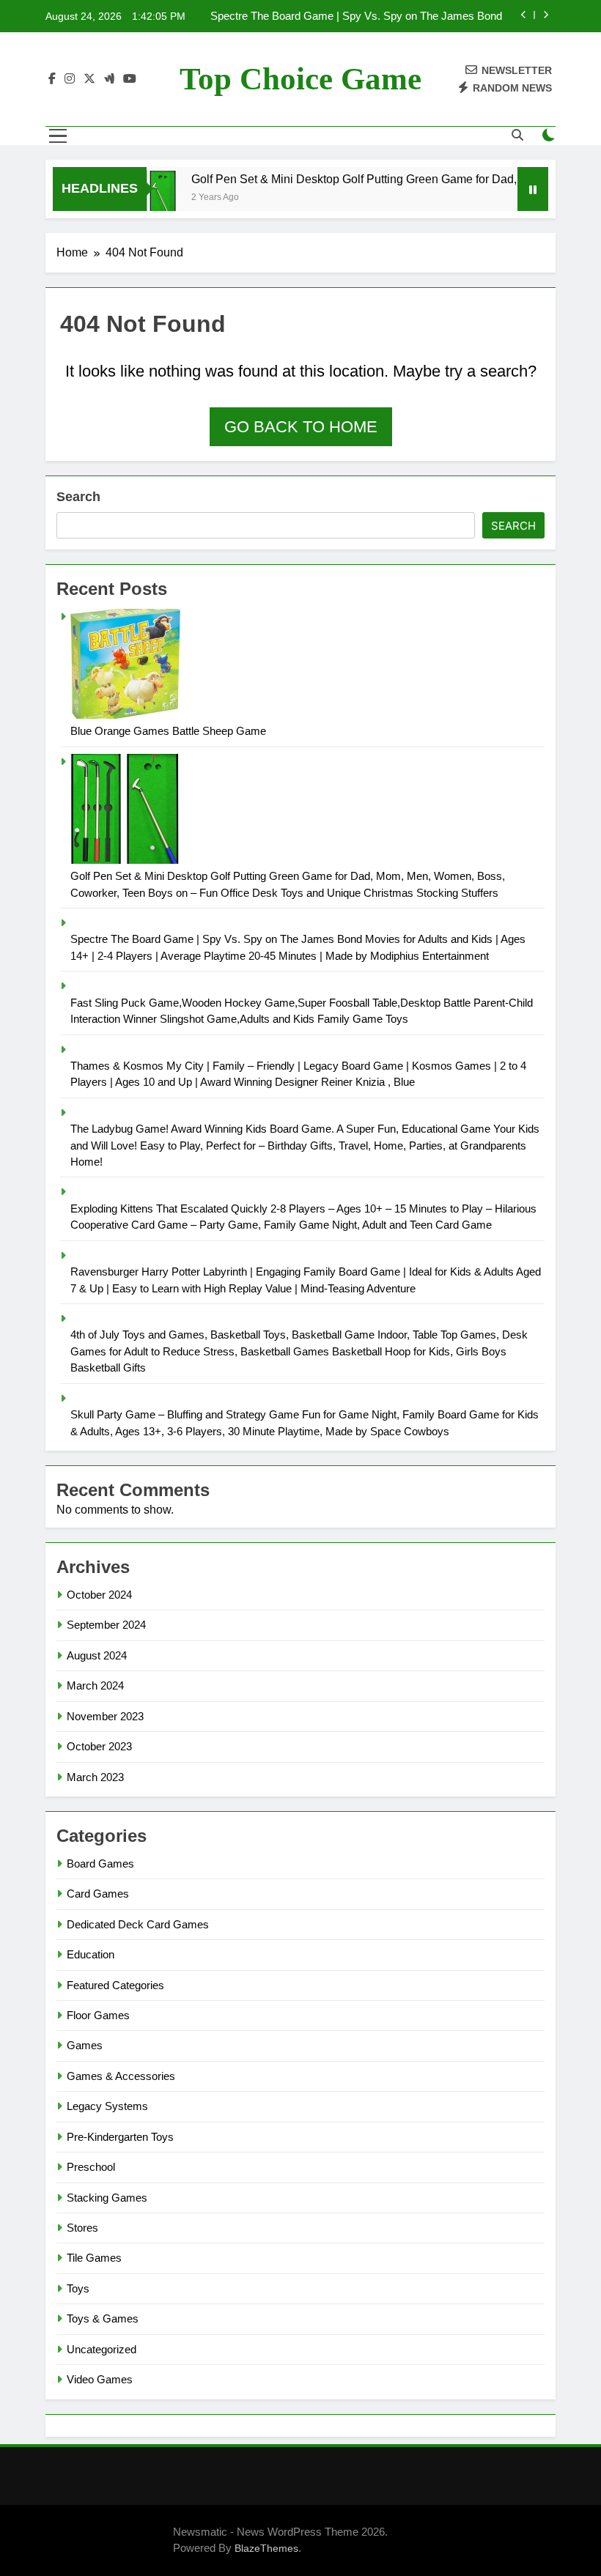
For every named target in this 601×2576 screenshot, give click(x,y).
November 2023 (105, 1716)
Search (78, 497)
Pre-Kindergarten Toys (120, 2137)
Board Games (100, 1863)
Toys (78, 2288)
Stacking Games (107, 2198)
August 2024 (97, 1655)
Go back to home (301, 427)
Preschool (91, 2167)
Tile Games (94, 2258)
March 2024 (95, 1685)
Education (91, 1954)
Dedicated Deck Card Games (138, 1924)
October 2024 (99, 1595)
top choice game (300, 79)
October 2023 (99, 1746)
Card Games (98, 1894)
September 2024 (106, 1625)
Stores (82, 2228)
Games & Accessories (121, 2076)
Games (85, 2045)
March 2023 (95, 1777)
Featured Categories (115, 1985)
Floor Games (98, 2015)
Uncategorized (102, 2349)
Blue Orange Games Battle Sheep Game (168, 731)
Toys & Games (103, 2318)
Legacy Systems (107, 2106)
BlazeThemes (266, 2548)
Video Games (100, 2379)
